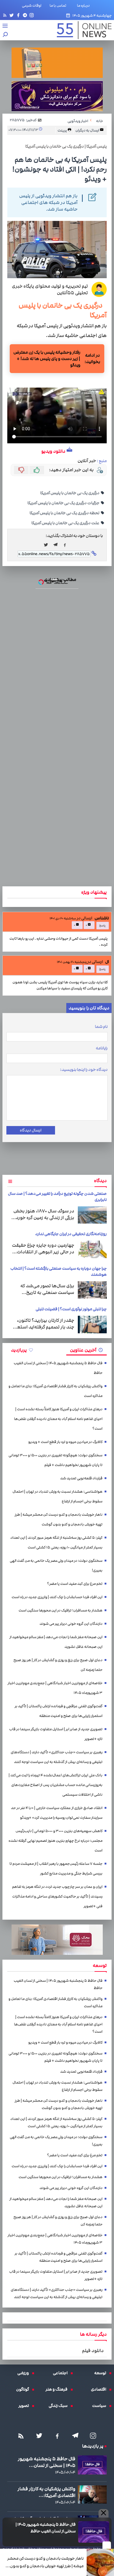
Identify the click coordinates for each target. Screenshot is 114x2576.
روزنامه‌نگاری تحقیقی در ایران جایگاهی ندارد (71, 1234)
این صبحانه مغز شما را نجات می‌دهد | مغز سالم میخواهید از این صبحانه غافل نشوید (56, 1642)
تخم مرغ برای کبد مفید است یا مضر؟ (75, 1584)
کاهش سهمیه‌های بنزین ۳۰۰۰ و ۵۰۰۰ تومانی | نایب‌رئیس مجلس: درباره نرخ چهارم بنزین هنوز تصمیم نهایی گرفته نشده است (55, 1841)
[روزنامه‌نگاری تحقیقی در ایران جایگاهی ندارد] (92, 1249)
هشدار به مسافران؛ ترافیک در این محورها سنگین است (60, 1610)
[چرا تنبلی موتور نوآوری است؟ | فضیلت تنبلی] (92, 1325)
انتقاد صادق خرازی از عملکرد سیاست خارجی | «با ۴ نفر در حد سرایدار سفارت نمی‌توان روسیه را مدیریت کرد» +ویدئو (57, 1813)
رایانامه (102, 1048)
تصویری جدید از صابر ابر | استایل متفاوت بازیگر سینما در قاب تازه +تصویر (56, 1734)
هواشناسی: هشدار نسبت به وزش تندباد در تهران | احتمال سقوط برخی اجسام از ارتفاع (57, 1496)
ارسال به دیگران (88, 130)
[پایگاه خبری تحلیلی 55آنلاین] (81, 30)
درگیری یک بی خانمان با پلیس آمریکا (70, 493)
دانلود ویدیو (53, 451)
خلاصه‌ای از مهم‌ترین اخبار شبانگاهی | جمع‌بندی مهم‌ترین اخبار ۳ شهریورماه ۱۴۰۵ (55, 1688)
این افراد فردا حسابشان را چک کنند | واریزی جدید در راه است (57, 1597)
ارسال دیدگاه (31, 1130)
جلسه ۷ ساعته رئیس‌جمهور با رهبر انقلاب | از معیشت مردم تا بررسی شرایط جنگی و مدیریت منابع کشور (56, 1869)
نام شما (101, 1027)
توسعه (102, 2373)
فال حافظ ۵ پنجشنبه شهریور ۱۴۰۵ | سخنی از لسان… (47, 2462)
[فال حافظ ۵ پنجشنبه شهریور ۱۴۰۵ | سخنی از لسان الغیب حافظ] (94, 2532)
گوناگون (24, 2389)
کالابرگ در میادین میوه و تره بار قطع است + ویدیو (65, 1442)
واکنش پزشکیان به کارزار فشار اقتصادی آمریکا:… (47, 2492)
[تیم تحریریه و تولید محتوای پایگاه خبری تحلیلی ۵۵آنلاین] (99, 289)
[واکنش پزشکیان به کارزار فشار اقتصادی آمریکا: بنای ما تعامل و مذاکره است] (92, 2494)
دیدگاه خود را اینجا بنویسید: (84, 1070)
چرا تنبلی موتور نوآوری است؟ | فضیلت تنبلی (71, 1309)
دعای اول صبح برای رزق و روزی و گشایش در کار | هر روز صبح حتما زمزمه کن (58, 1665)
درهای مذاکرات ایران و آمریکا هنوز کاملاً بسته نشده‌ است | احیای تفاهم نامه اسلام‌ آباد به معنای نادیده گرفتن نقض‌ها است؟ (58, 1419)
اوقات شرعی (32, 5)
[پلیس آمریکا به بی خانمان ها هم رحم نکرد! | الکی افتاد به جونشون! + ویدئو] (57, 545)
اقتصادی (100, 2389)
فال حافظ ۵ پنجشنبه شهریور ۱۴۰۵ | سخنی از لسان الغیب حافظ (46, 2528)
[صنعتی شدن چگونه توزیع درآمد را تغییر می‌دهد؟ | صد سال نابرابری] (92, 1215)
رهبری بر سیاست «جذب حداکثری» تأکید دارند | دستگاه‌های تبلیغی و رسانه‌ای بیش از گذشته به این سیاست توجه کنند (57, 1757)
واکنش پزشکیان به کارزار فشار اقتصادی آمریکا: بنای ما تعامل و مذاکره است (55, 1391)
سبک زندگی (60, 2406)
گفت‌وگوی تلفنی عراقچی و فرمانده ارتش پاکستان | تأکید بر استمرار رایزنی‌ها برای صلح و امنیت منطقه (59, 1711)
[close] (107, 2545)
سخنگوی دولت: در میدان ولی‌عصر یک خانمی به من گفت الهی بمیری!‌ (56, 1566)
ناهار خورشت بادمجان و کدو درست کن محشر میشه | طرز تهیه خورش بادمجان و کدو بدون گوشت (45, 2563)
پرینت (62, 130)
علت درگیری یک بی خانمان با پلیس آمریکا (66, 523)
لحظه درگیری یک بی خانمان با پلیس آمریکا (65, 513)
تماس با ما (59, 5)
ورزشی (25, 2373)
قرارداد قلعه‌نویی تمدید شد (81, 1478)
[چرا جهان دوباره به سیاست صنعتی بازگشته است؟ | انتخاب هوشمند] (92, 1290)
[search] (5, 35)
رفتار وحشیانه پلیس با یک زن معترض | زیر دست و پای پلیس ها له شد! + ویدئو (47, 359)
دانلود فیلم (93, 2351)
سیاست (101, 2406)
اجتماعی (62, 2373)
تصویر (25, 2406)
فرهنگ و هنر (58, 2389)
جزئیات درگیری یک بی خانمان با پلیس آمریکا (64, 503)
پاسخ (102, 926)
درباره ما (85, 5)
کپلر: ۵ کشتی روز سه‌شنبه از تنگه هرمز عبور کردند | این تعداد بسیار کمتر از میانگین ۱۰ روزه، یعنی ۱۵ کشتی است (56, 1543)
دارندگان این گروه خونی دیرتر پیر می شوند (71, 1624)
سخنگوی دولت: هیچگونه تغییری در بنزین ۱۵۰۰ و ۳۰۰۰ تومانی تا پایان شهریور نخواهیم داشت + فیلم (55, 1460)
